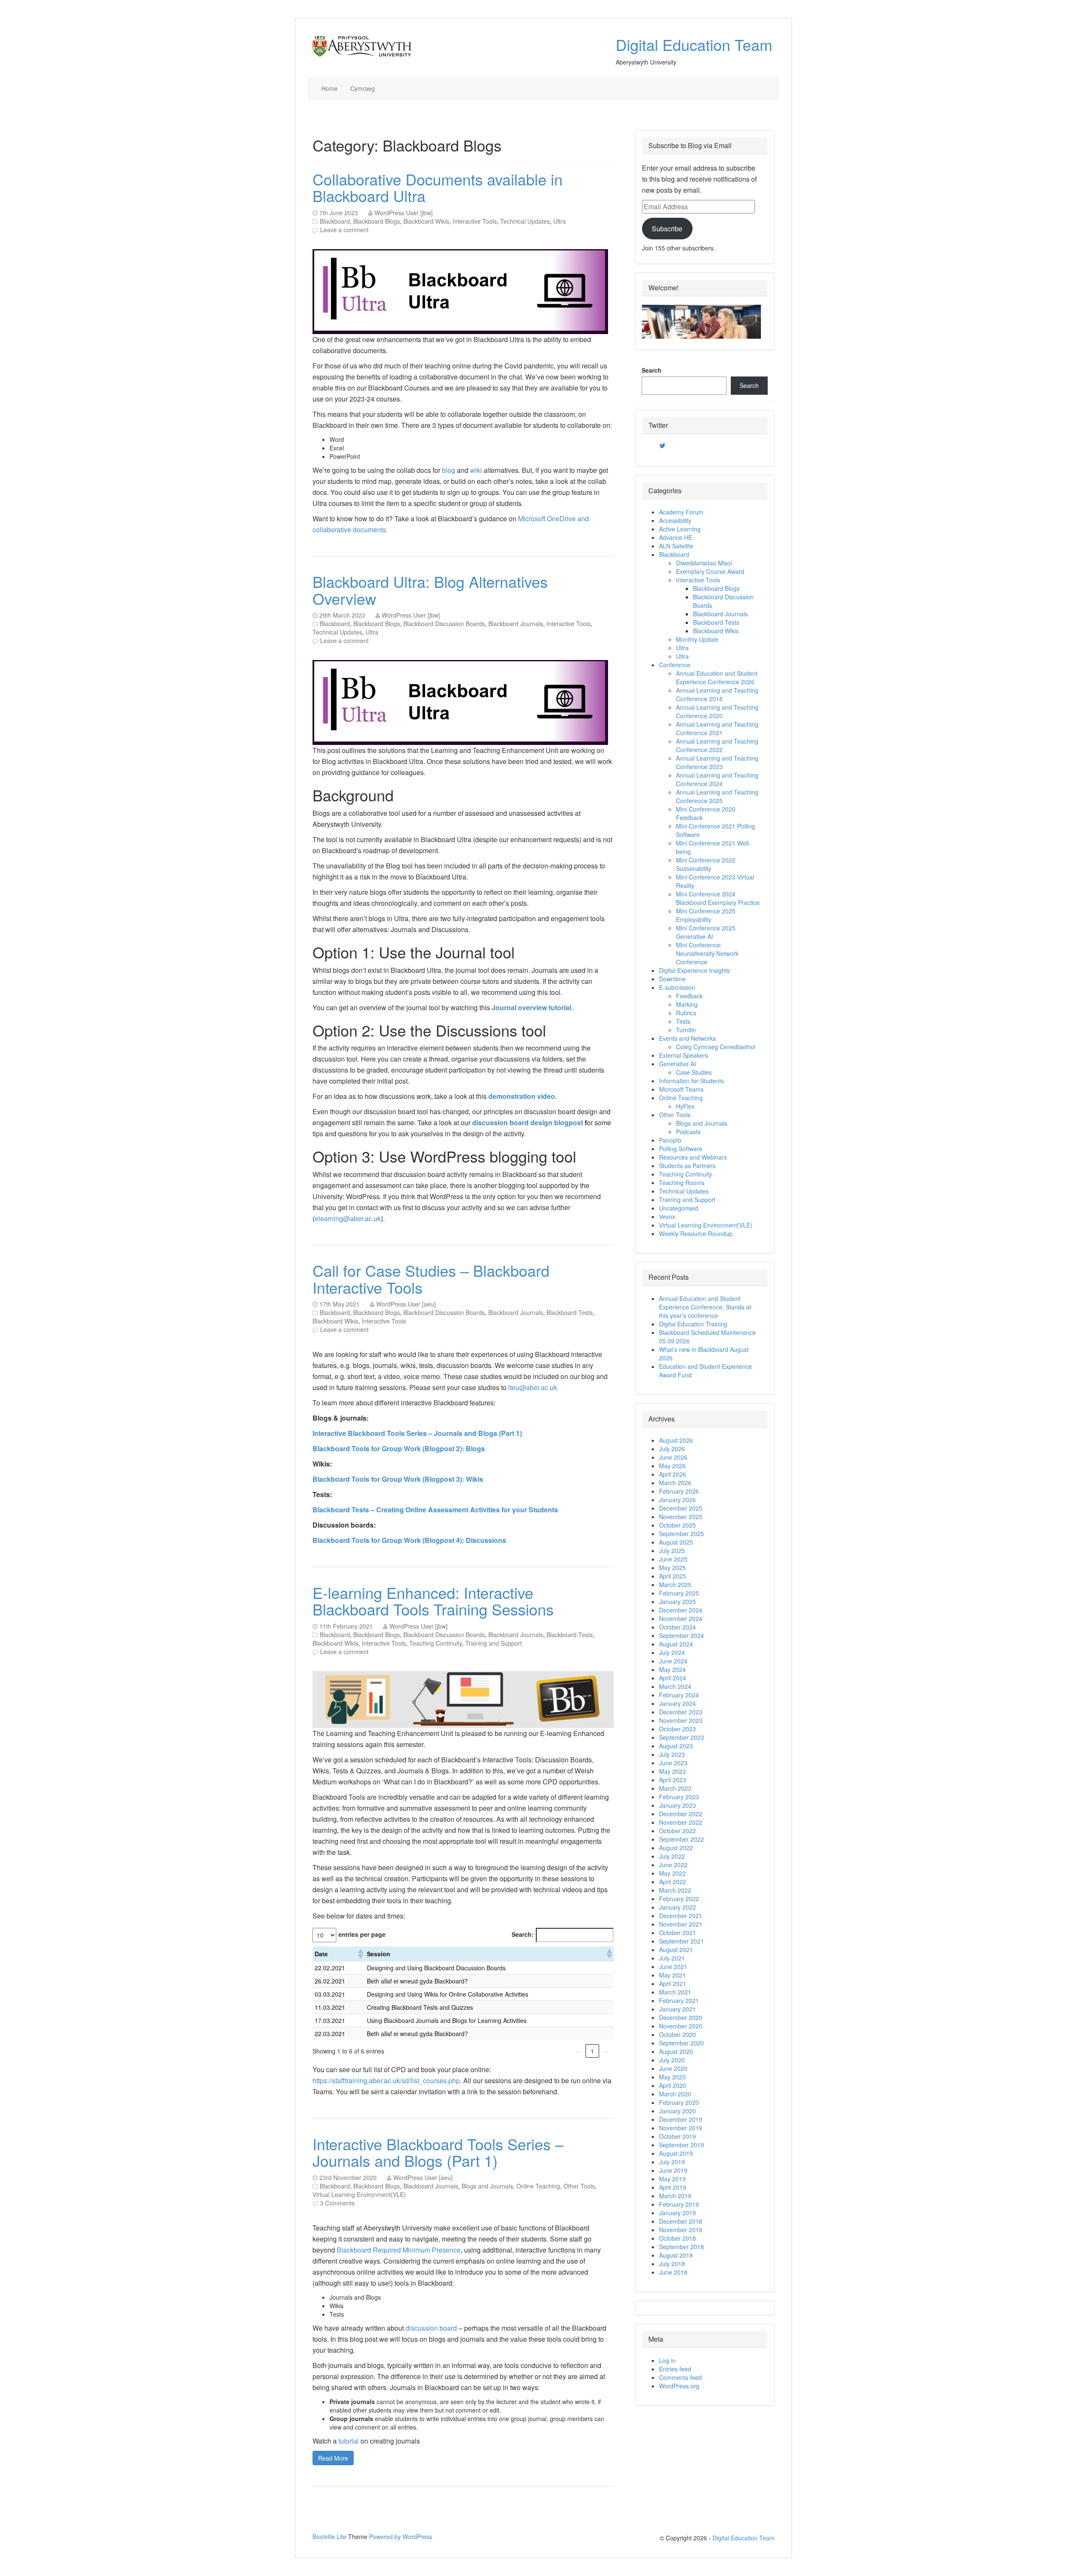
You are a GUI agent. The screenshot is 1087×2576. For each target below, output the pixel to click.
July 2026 (672, 1449)
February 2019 (679, 2204)
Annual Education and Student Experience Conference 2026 (717, 677)
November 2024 (681, 1618)
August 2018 (676, 2255)
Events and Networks (687, 1038)
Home (329, 88)
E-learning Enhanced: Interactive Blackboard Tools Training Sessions (433, 1601)
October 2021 (677, 1933)
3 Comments (337, 2203)
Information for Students (691, 1081)
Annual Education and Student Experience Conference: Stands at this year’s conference (705, 1307)
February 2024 (679, 1695)
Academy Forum (681, 512)
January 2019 (677, 2213)
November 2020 (681, 2026)
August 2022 (676, 1848)
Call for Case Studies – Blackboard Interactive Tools (431, 1279)
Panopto (670, 1140)
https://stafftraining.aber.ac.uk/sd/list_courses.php (386, 2080)
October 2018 (677, 2238)
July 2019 (672, 2162)
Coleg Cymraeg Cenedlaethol (716, 1047)
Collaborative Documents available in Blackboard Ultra (438, 187)
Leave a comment (344, 230)
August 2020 (676, 2051)
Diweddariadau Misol (704, 563)
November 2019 (681, 2128)
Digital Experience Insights (694, 970)
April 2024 (673, 1678)
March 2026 (675, 1483)
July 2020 (672, 2060)
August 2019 (676, 2153)
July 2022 (672, 1856)
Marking (687, 1004)
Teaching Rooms (682, 1183)
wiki (477, 470)
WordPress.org (679, 2386)
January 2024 (677, 1703)
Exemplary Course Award (710, 571)
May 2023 (672, 1771)
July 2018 (672, 2264)
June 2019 (673, 2170)
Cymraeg (363, 88)
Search (652, 370)
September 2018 (681, 2247)
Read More (333, 2458)
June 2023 (673, 1763)
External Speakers (684, 1055)
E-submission (677, 987)
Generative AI (677, 1064)
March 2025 (675, 1584)
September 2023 (681, 1737)
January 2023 (677, 1805)
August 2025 (676, 1542)
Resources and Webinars (693, 1157)
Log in (667, 2360)
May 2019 (672, 2179)
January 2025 (677, 1601)
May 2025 (672, 1568)
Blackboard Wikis (426, 221)
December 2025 (681, 1508)
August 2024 (676, 1644)
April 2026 (673, 1474)
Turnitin (686, 1030)
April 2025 (673, 1576)
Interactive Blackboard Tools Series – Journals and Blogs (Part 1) (438, 2152)
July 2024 (672, 1652)
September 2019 (681, 2145)
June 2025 (673, 1559)
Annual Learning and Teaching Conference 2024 (717, 779)
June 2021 (673, 1966)
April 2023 (673, 1780)
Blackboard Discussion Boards (444, 624)
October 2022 (677, 1831)
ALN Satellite (676, 546)
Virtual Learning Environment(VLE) (359, 2194)
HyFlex (685, 1106)
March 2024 (675, 1686)
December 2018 (681, 2221)
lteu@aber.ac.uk (533, 1387)
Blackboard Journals (516, 624)
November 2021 (681, 1924)
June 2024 (673, 1661)
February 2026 (679, 1491)
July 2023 (672, 1754)
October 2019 (677, 2136)
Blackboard (335, 221)
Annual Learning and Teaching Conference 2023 (717, 762)
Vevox (667, 1216)
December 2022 (681, 1814)
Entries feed (675, 2369)
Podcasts (688, 1132)
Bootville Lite (329, 2537)
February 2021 (679, 2000)
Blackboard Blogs (377, 221)
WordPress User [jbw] (404, 213)
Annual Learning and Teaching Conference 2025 (717, 796)
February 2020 (679, 2102)
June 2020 (673, 2068)
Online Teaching (538, 2186)
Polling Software (681, 1149)
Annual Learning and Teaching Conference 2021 (717, 728)
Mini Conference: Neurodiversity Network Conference (707, 953)
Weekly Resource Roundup (696, 1233)
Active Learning (680, 529)
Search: (523, 1934)
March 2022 (675, 1890)
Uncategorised (679, 1208)
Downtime (672, 979)
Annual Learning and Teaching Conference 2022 (717, 745)
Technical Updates (525, 221)
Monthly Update (697, 639)
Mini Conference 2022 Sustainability (706, 864)
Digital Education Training (693, 1324)
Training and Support (494, 1643)
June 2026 (673, 1457)
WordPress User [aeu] (406, 1304)
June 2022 (673, 1865)
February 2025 (679, 1593)
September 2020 (681, 2043)
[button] (360, 1954)
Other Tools (579, 2186)
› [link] (607, 2051)
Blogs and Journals (487, 2186)
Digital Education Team (694, 44)
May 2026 (672, 1466)
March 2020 (675, 2094)
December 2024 (681, 1610)
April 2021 (673, 1983)
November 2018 (681, 2230)
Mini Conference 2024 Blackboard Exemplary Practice (718, 898)
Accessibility (675, 520)
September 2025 (681, 1534)
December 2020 (681, 2017)
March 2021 (675, 1992)
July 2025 (672, 1551)
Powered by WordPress (401, 2537)
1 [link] (592, 2051)
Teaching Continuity (436, 1643)
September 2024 (681, 1635)
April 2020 (673, 2085)
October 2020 (677, 2034)
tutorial (349, 2441)
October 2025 (677, 1525)
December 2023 (681, 1712)
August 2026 (676, 1440)
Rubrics (686, 1013)
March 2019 (675, 2196)
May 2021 (672, 1975)
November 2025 (681, 1517)
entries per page (362, 1934)
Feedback (689, 996)
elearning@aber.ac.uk (348, 1218)
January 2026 (677, 1500)
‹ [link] (578, 2051)
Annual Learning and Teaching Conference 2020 (717, 711)
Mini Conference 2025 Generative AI (706, 932)
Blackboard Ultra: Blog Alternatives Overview (430, 590)
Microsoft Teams (681, 1089)
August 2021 (676, 1950)
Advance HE (676, 537)
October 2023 (677, 1729)
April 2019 (673, 2187)
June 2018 (673, 2272)
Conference (675, 665)
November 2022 (681, 1822)
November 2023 (681, 1720)
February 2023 (679, 1797)
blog (449, 470)
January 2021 (677, 2009)
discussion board (431, 2328)
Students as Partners (687, 1166)
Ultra (560, 221)
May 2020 (672, 2077)
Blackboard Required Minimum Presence (399, 2250)
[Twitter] (662, 446)
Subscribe (667, 229)
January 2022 (677, 1907)
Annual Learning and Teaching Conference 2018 (717, 694)
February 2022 (679, 1899)
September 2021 (681, 1941)
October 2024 (677, 1627)
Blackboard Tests (570, 1312)
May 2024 (672, 1669)
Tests (683, 1021)
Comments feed (680, 2377)
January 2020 (677, 2111)
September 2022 (681, 1839)
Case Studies (694, 1072)
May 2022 (672, 1873)
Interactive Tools (475, 221)
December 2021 (681, 1916)
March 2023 (675, 1788)
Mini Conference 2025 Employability (706, 915)
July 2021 (672, 1958)
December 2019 (681, 2119)
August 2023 (676, 1746)
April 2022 (673, 1882)
